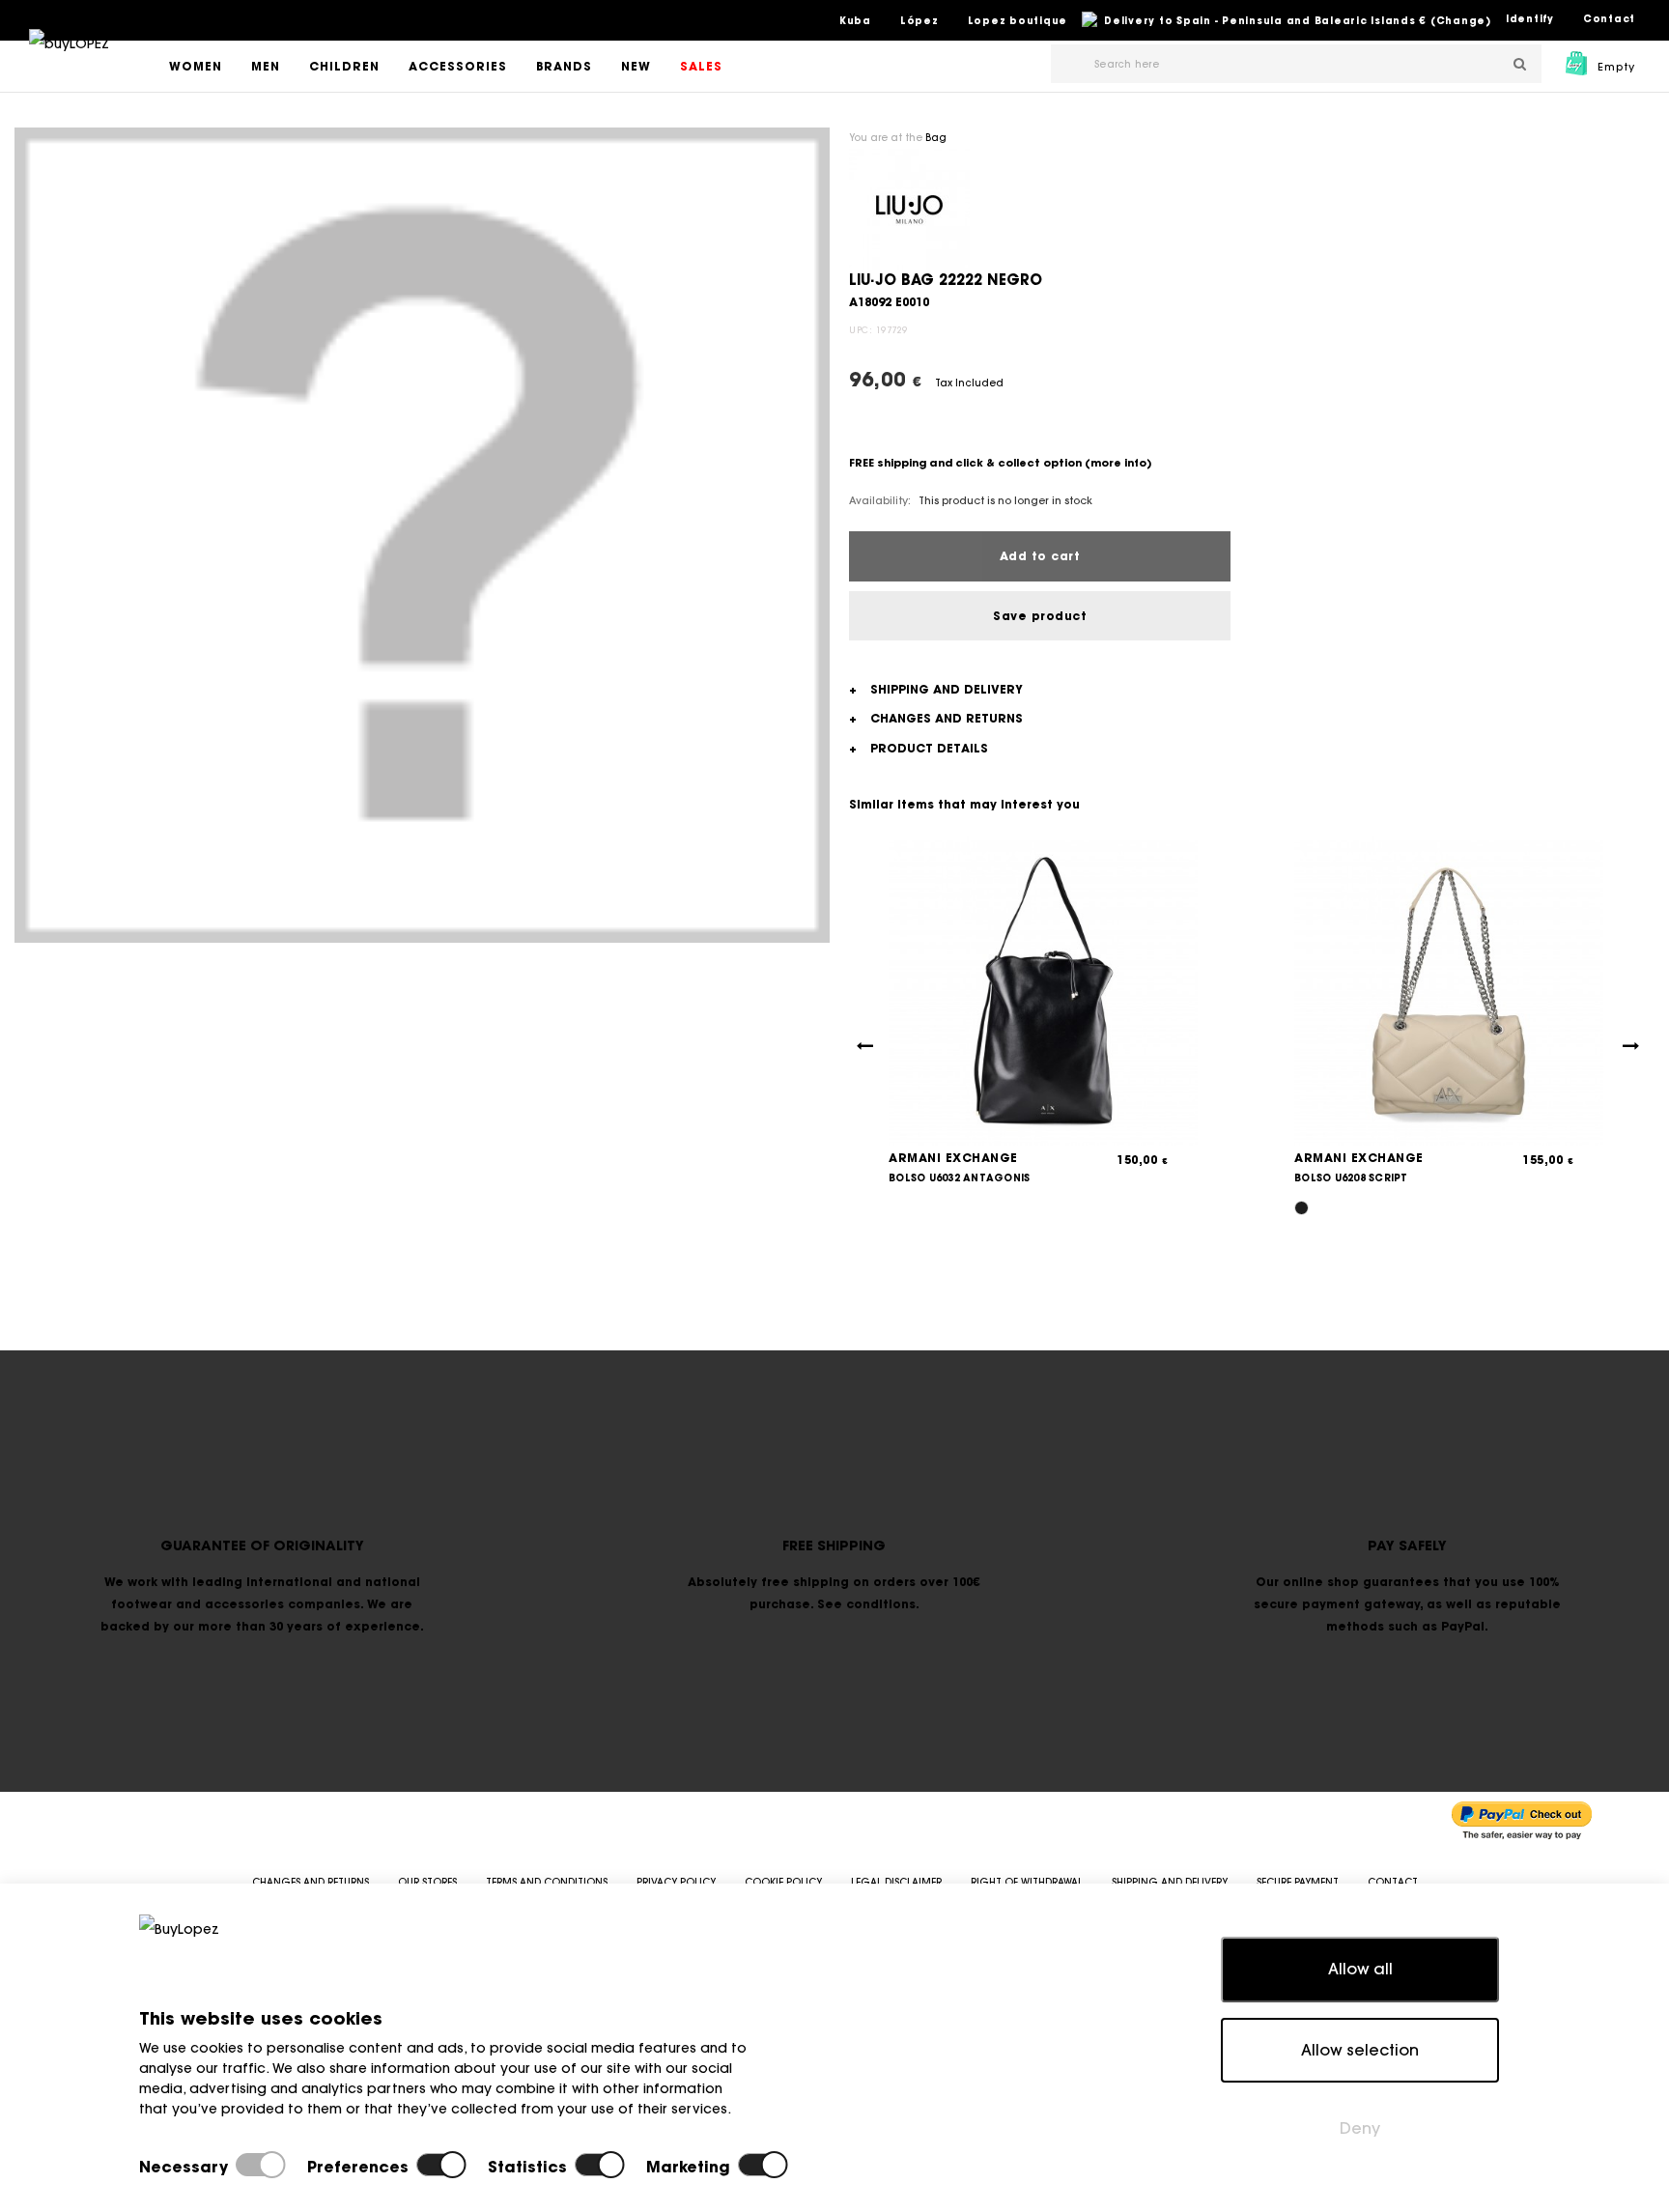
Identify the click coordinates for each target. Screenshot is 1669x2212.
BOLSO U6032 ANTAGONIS (959, 1178)
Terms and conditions (547, 1882)
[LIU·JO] (909, 208)
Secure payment (1298, 1882)
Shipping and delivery (1170, 1882)
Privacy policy (676, 1882)
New (636, 66)
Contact (1609, 19)
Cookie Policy (783, 1882)
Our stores (427, 1882)
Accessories (458, 66)
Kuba (855, 21)
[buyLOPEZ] (69, 57)
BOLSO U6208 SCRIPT (1351, 1178)
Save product (1040, 616)
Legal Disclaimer (896, 1882)
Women (196, 66)
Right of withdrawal (1027, 1882)
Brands (564, 66)
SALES (701, 66)
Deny (1360, 2128)
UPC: (861, 330)
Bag (936, 138)
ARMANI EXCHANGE (953, 1158)
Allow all (1360, 1969)
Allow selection (1360, 2050)
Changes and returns (311, 1882)
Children (344, 66)
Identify (1530, 19)
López (919, 21)
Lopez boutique (1018, 21)
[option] (422, 535)
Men (266, 66)
